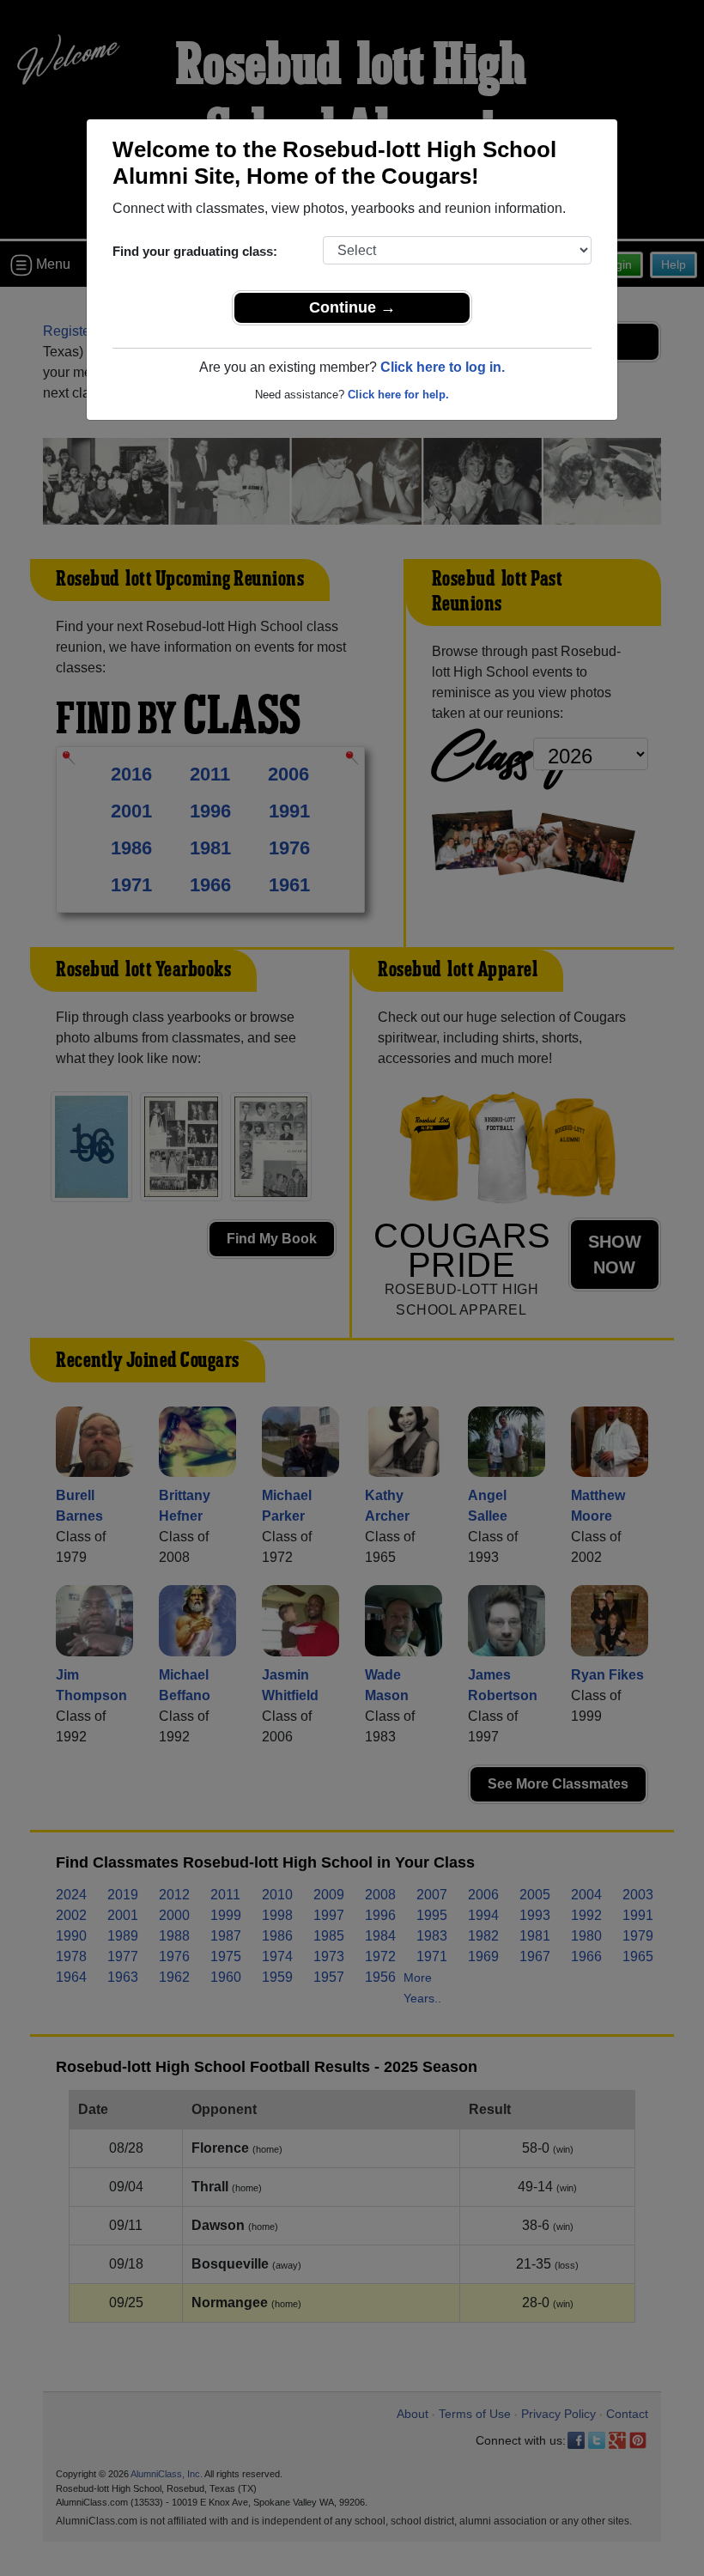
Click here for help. (398, 395)
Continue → (352, 307)
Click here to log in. (443, 367)
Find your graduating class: (195, 251)
